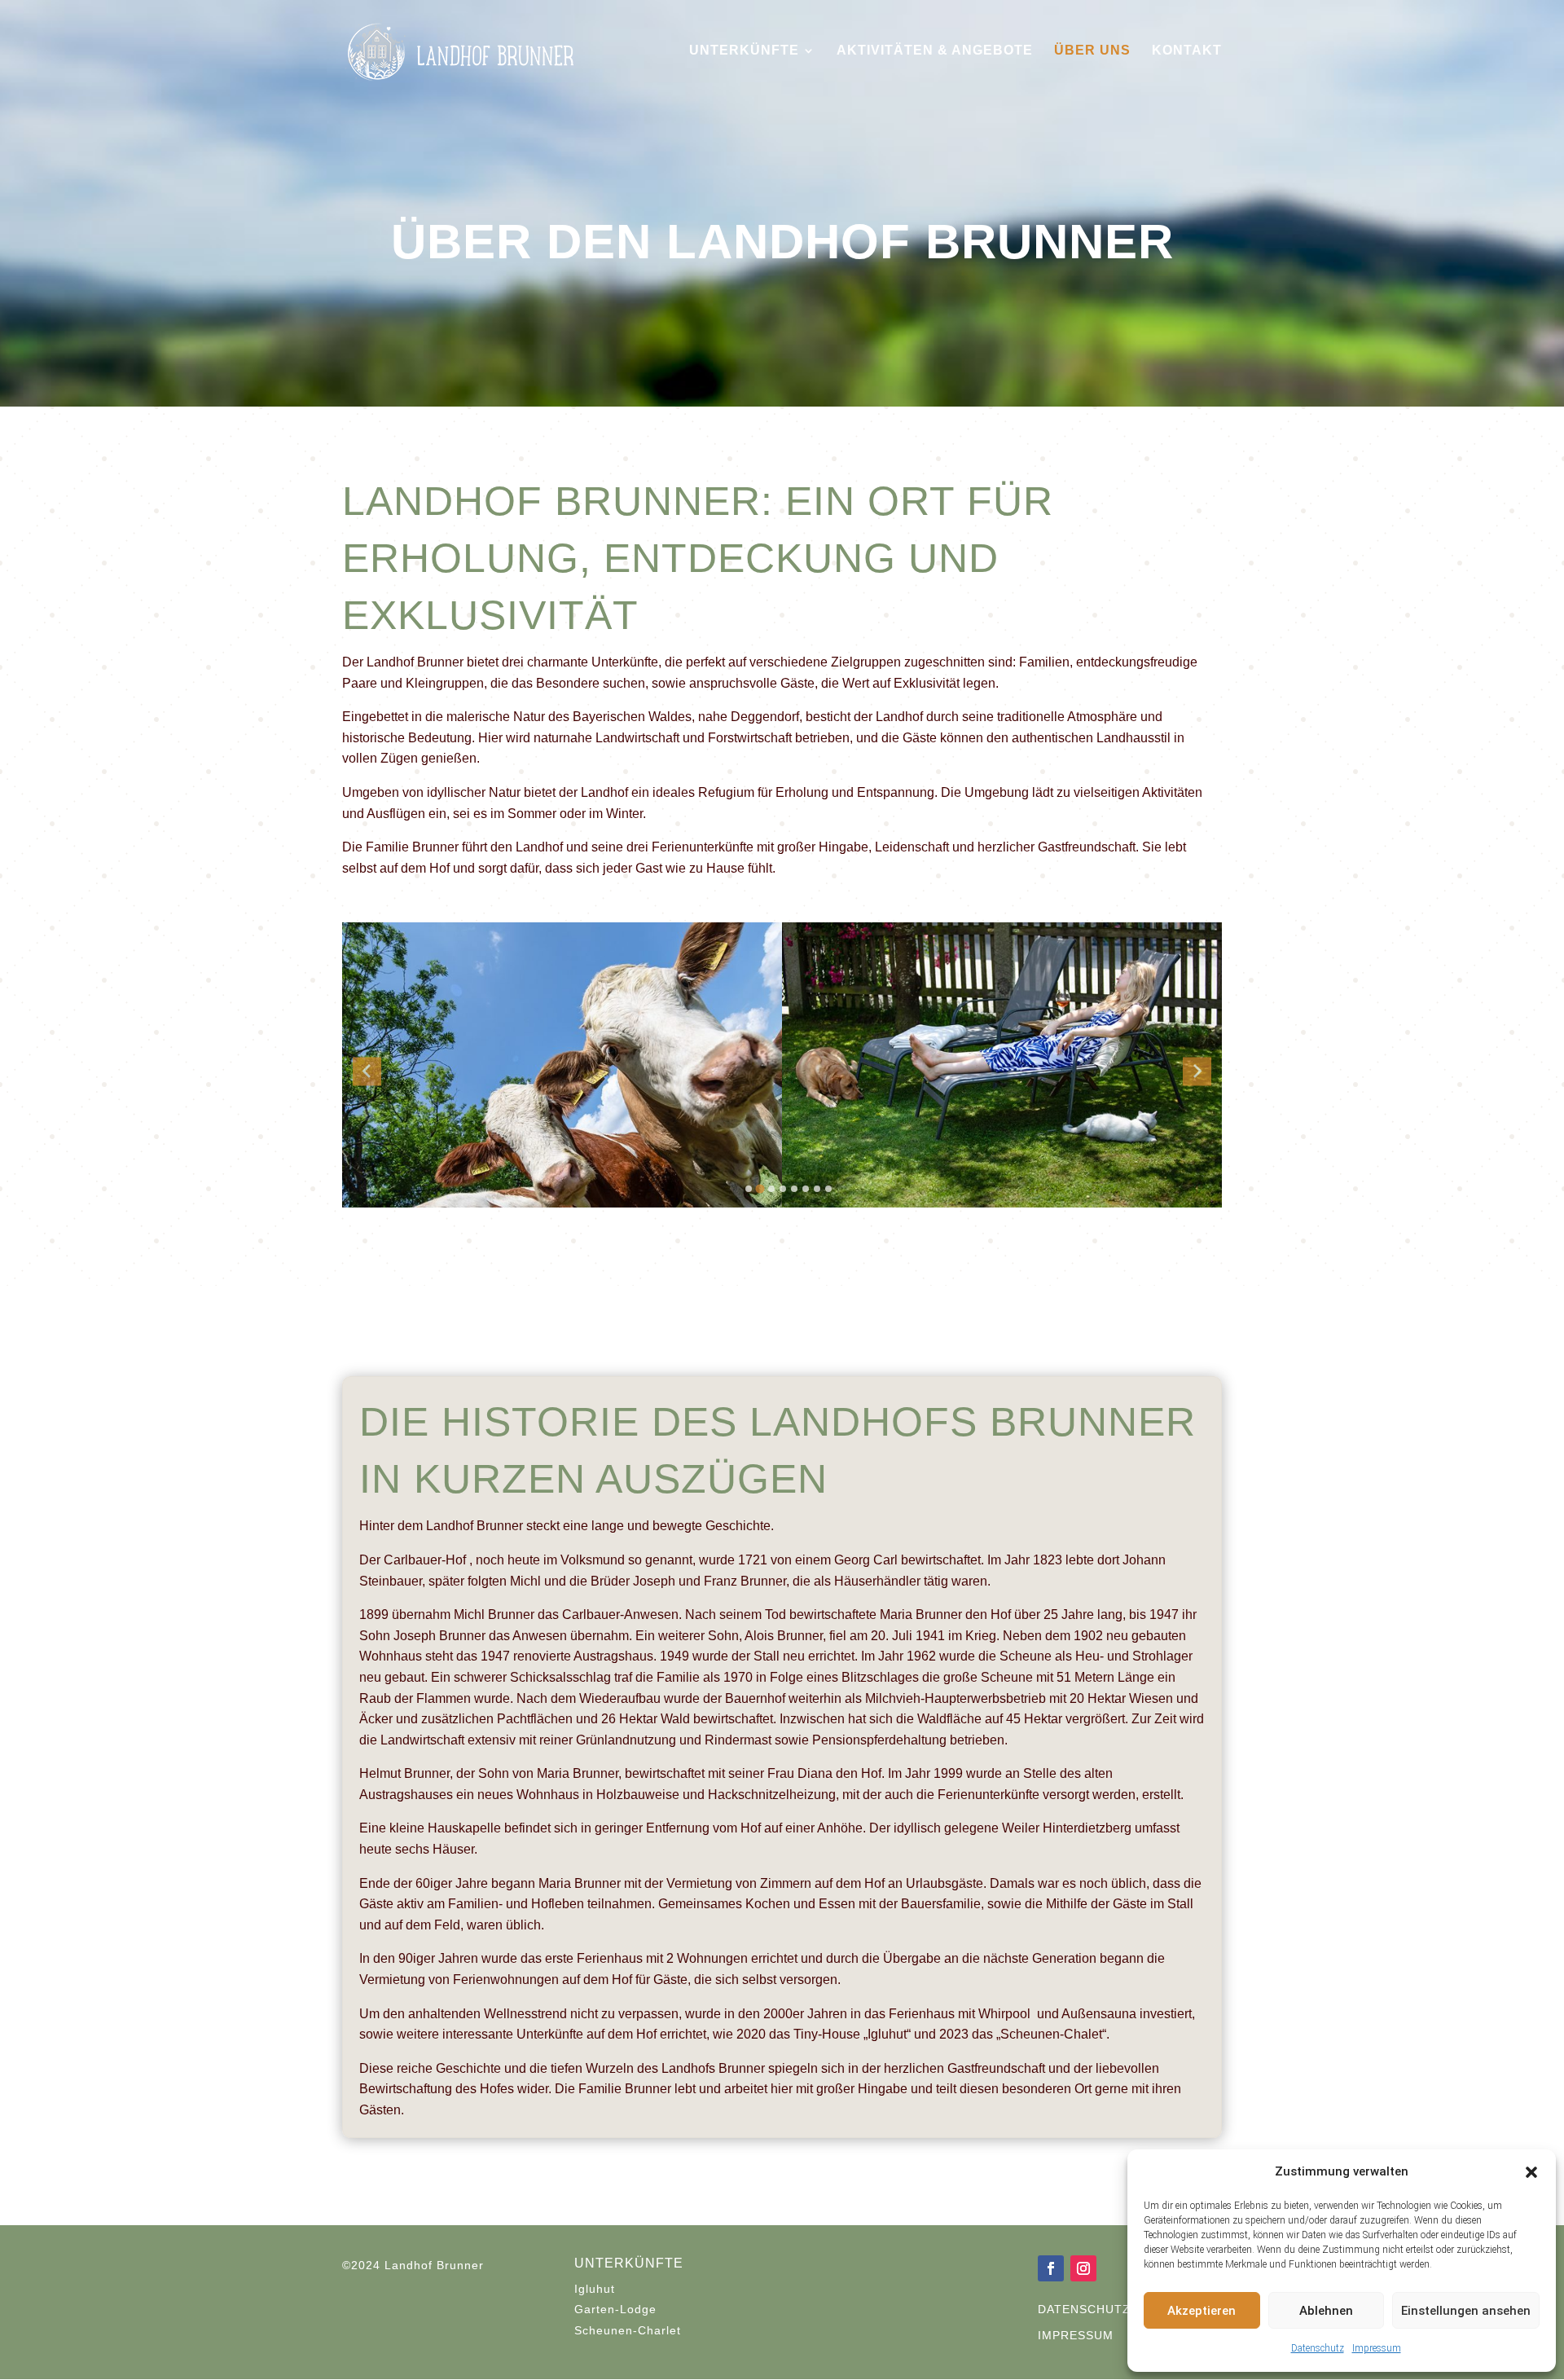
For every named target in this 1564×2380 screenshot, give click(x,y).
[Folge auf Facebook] (1051, 2268)
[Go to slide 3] (771, 1189)
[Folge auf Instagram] (1083, 2268)
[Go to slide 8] (828, 1189)
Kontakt (1187, 51)
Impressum (1377, 2348)
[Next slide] (1197, 1071)
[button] (1531, 2172)
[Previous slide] (367, 1071)
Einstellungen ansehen (1466, 2311)
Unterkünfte (744, 51)
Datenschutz (1318, 2348)
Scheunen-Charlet (628, 2330)
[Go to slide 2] (760, 1189)
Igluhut (595, 2289)
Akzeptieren (1202, 2311)
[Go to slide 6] (806, 1189)
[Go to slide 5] (794, 1189)
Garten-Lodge (615, 2309)
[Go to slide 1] (749, 1189)
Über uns (1092, 51)
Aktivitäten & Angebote (935, 51)
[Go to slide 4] (783, 1189)
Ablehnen (1326, 2311)
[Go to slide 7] (817, 1189)
